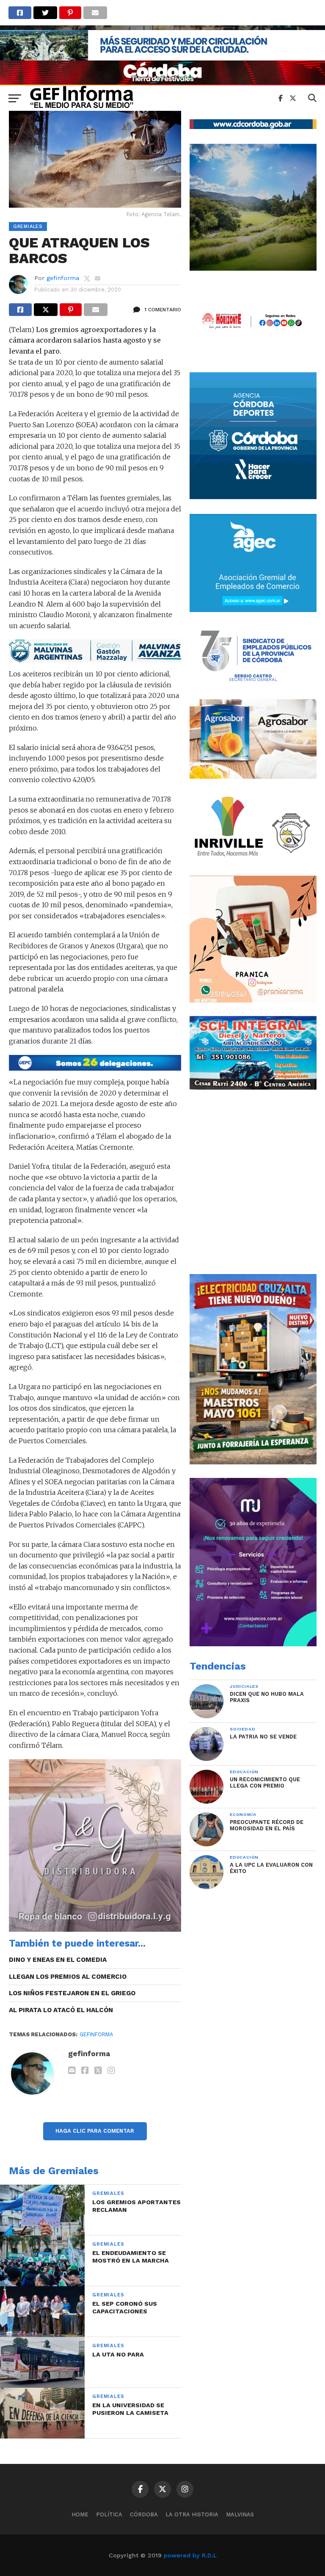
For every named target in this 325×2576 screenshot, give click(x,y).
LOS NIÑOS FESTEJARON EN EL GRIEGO (72, 1993)
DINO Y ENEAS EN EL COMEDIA (58, 1960)
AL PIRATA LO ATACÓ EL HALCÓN (61, 2010)
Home (80, 2514)
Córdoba (144, 2514)
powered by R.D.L (190, 2555)
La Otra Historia (192, 2514)
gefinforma (63, 278)
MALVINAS (240, 2514)
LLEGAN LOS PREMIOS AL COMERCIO (68, 1977)
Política (109, 2514)
